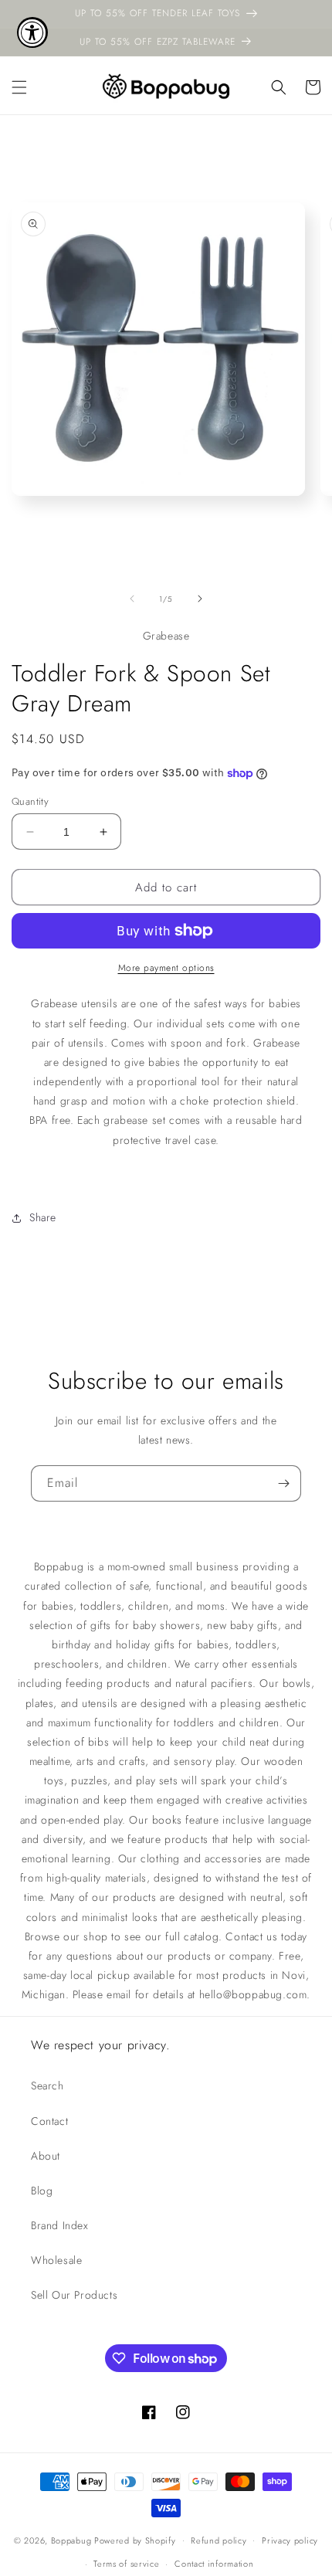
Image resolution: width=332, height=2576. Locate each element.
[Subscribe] (283, 1483)
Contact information (214, 2564)
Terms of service (126, 2564)
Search (47, 2086)
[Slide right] (200, 599)
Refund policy (219, 2540)
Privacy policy (290, 2540)
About (46, 2156)
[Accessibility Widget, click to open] (32, 32)
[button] (19, 87)
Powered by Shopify (135, 2540)
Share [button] (43, 1217)
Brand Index (60, 2225)
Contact (49, 2121)
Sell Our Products (74, 2295)
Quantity (30, 801)
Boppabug (73, 2540)
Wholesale (56, 2260)
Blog (42, 2191)
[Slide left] (132, 599)
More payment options (166, 968)
